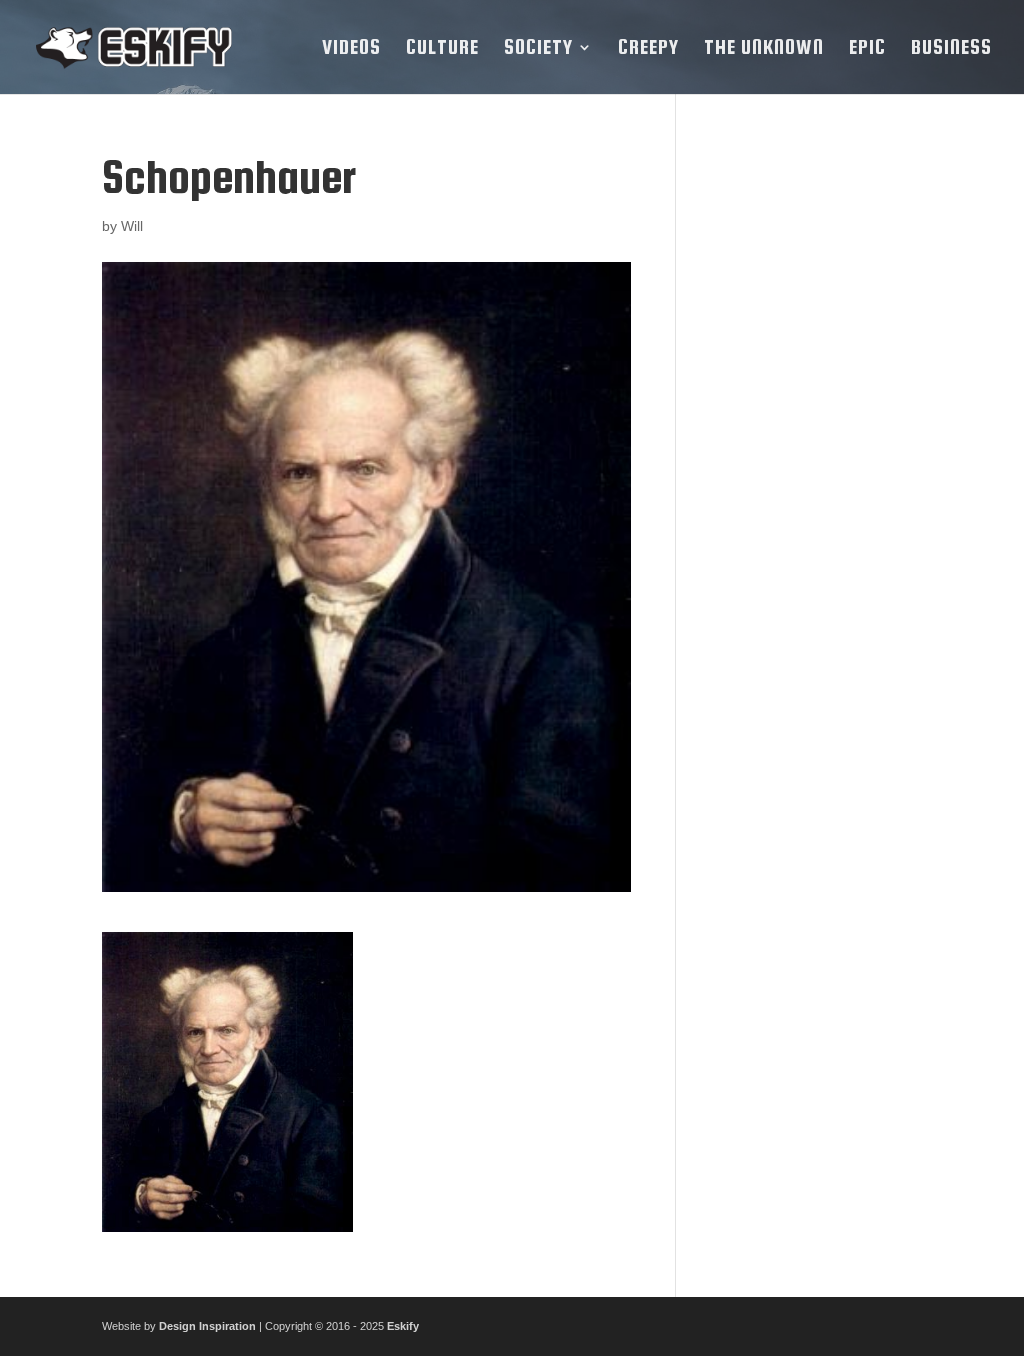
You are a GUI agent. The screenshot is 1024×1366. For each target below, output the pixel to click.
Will (132, 226)
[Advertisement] (814, 452)
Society (538, 49)
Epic (867, 49)
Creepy (648, 49)
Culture (442, 49)
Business (951, 49)
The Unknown (764, 49)
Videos (351, 49)
